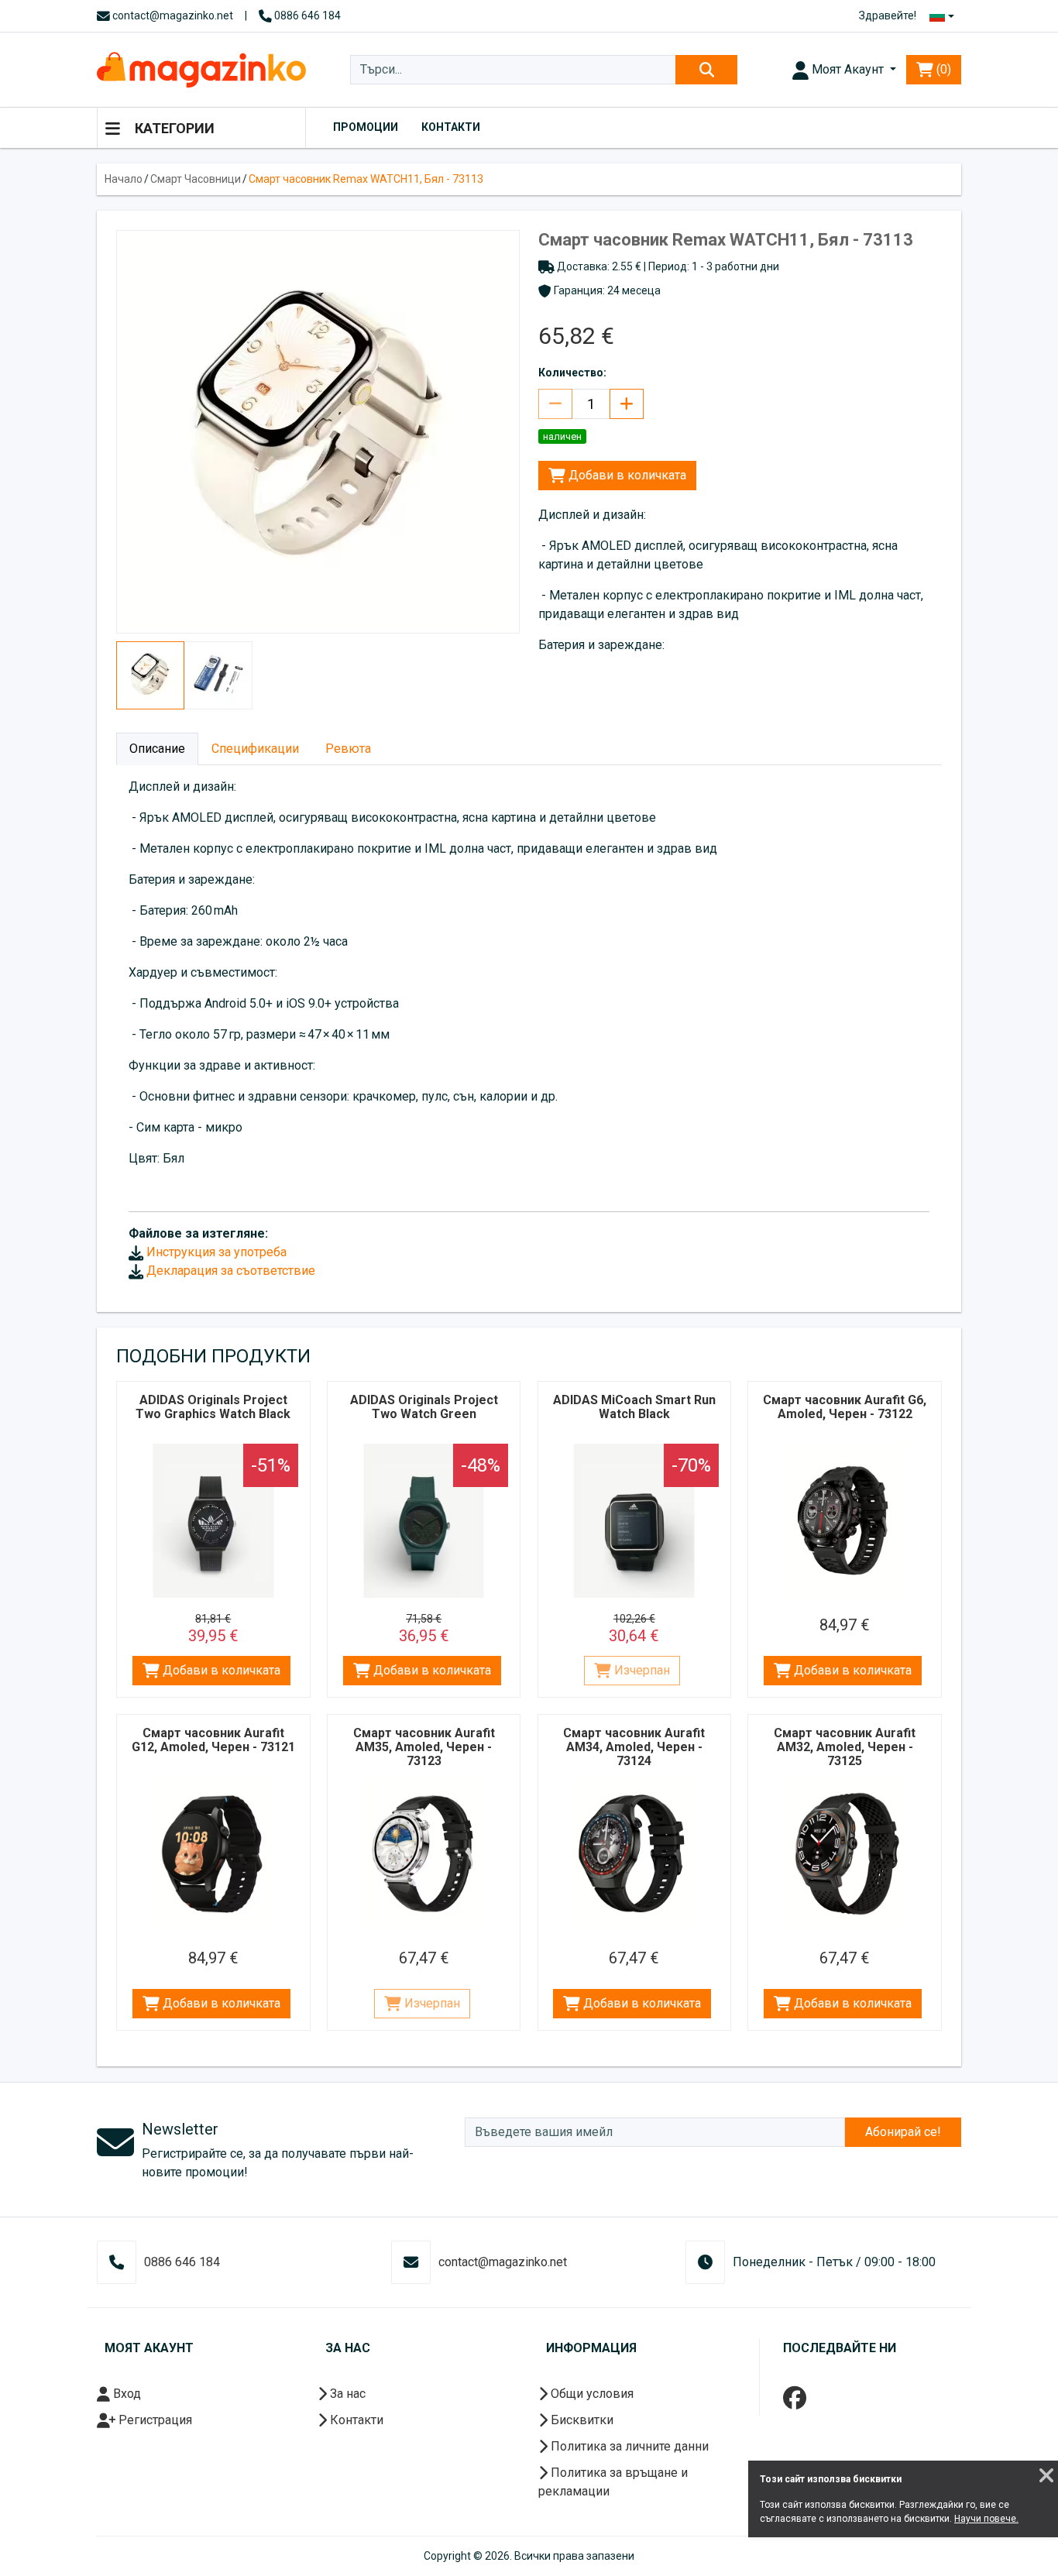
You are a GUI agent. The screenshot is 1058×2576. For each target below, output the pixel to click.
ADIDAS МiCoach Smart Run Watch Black (634, 1407)
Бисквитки (581, 2420)
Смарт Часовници (196, 179)
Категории (173, 128)
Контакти (451, 127)
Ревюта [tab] (348, 749)
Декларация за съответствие (229, 1271)
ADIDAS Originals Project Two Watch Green (424, 1407)
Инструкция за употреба (215, 1252)
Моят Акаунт (848, 69)
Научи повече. (986, 2519)
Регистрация (154, 2420)
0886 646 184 (306, 15)
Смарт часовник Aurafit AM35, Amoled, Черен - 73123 (424, 1747)
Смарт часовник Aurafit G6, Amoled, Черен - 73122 (845, 1407)
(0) (942, 69)
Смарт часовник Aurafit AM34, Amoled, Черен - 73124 (634, 1747)
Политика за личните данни (628, 2446)
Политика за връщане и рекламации (613, 2482)
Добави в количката (626, 475)
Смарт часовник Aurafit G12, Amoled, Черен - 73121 (213, 1740)
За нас (346, 2394)
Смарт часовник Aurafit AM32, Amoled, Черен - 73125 (845, 1747)
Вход (125, 2394)
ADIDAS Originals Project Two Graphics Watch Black (213, 1407)
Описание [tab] (157, 749)
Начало (124, 179)
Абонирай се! (903, 2132)
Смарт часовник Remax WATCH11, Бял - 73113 (366, 179)
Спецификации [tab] (255, 749)
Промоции (366, 127)
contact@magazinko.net (172, 15)
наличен (562, 436)
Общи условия (591, 2394)
